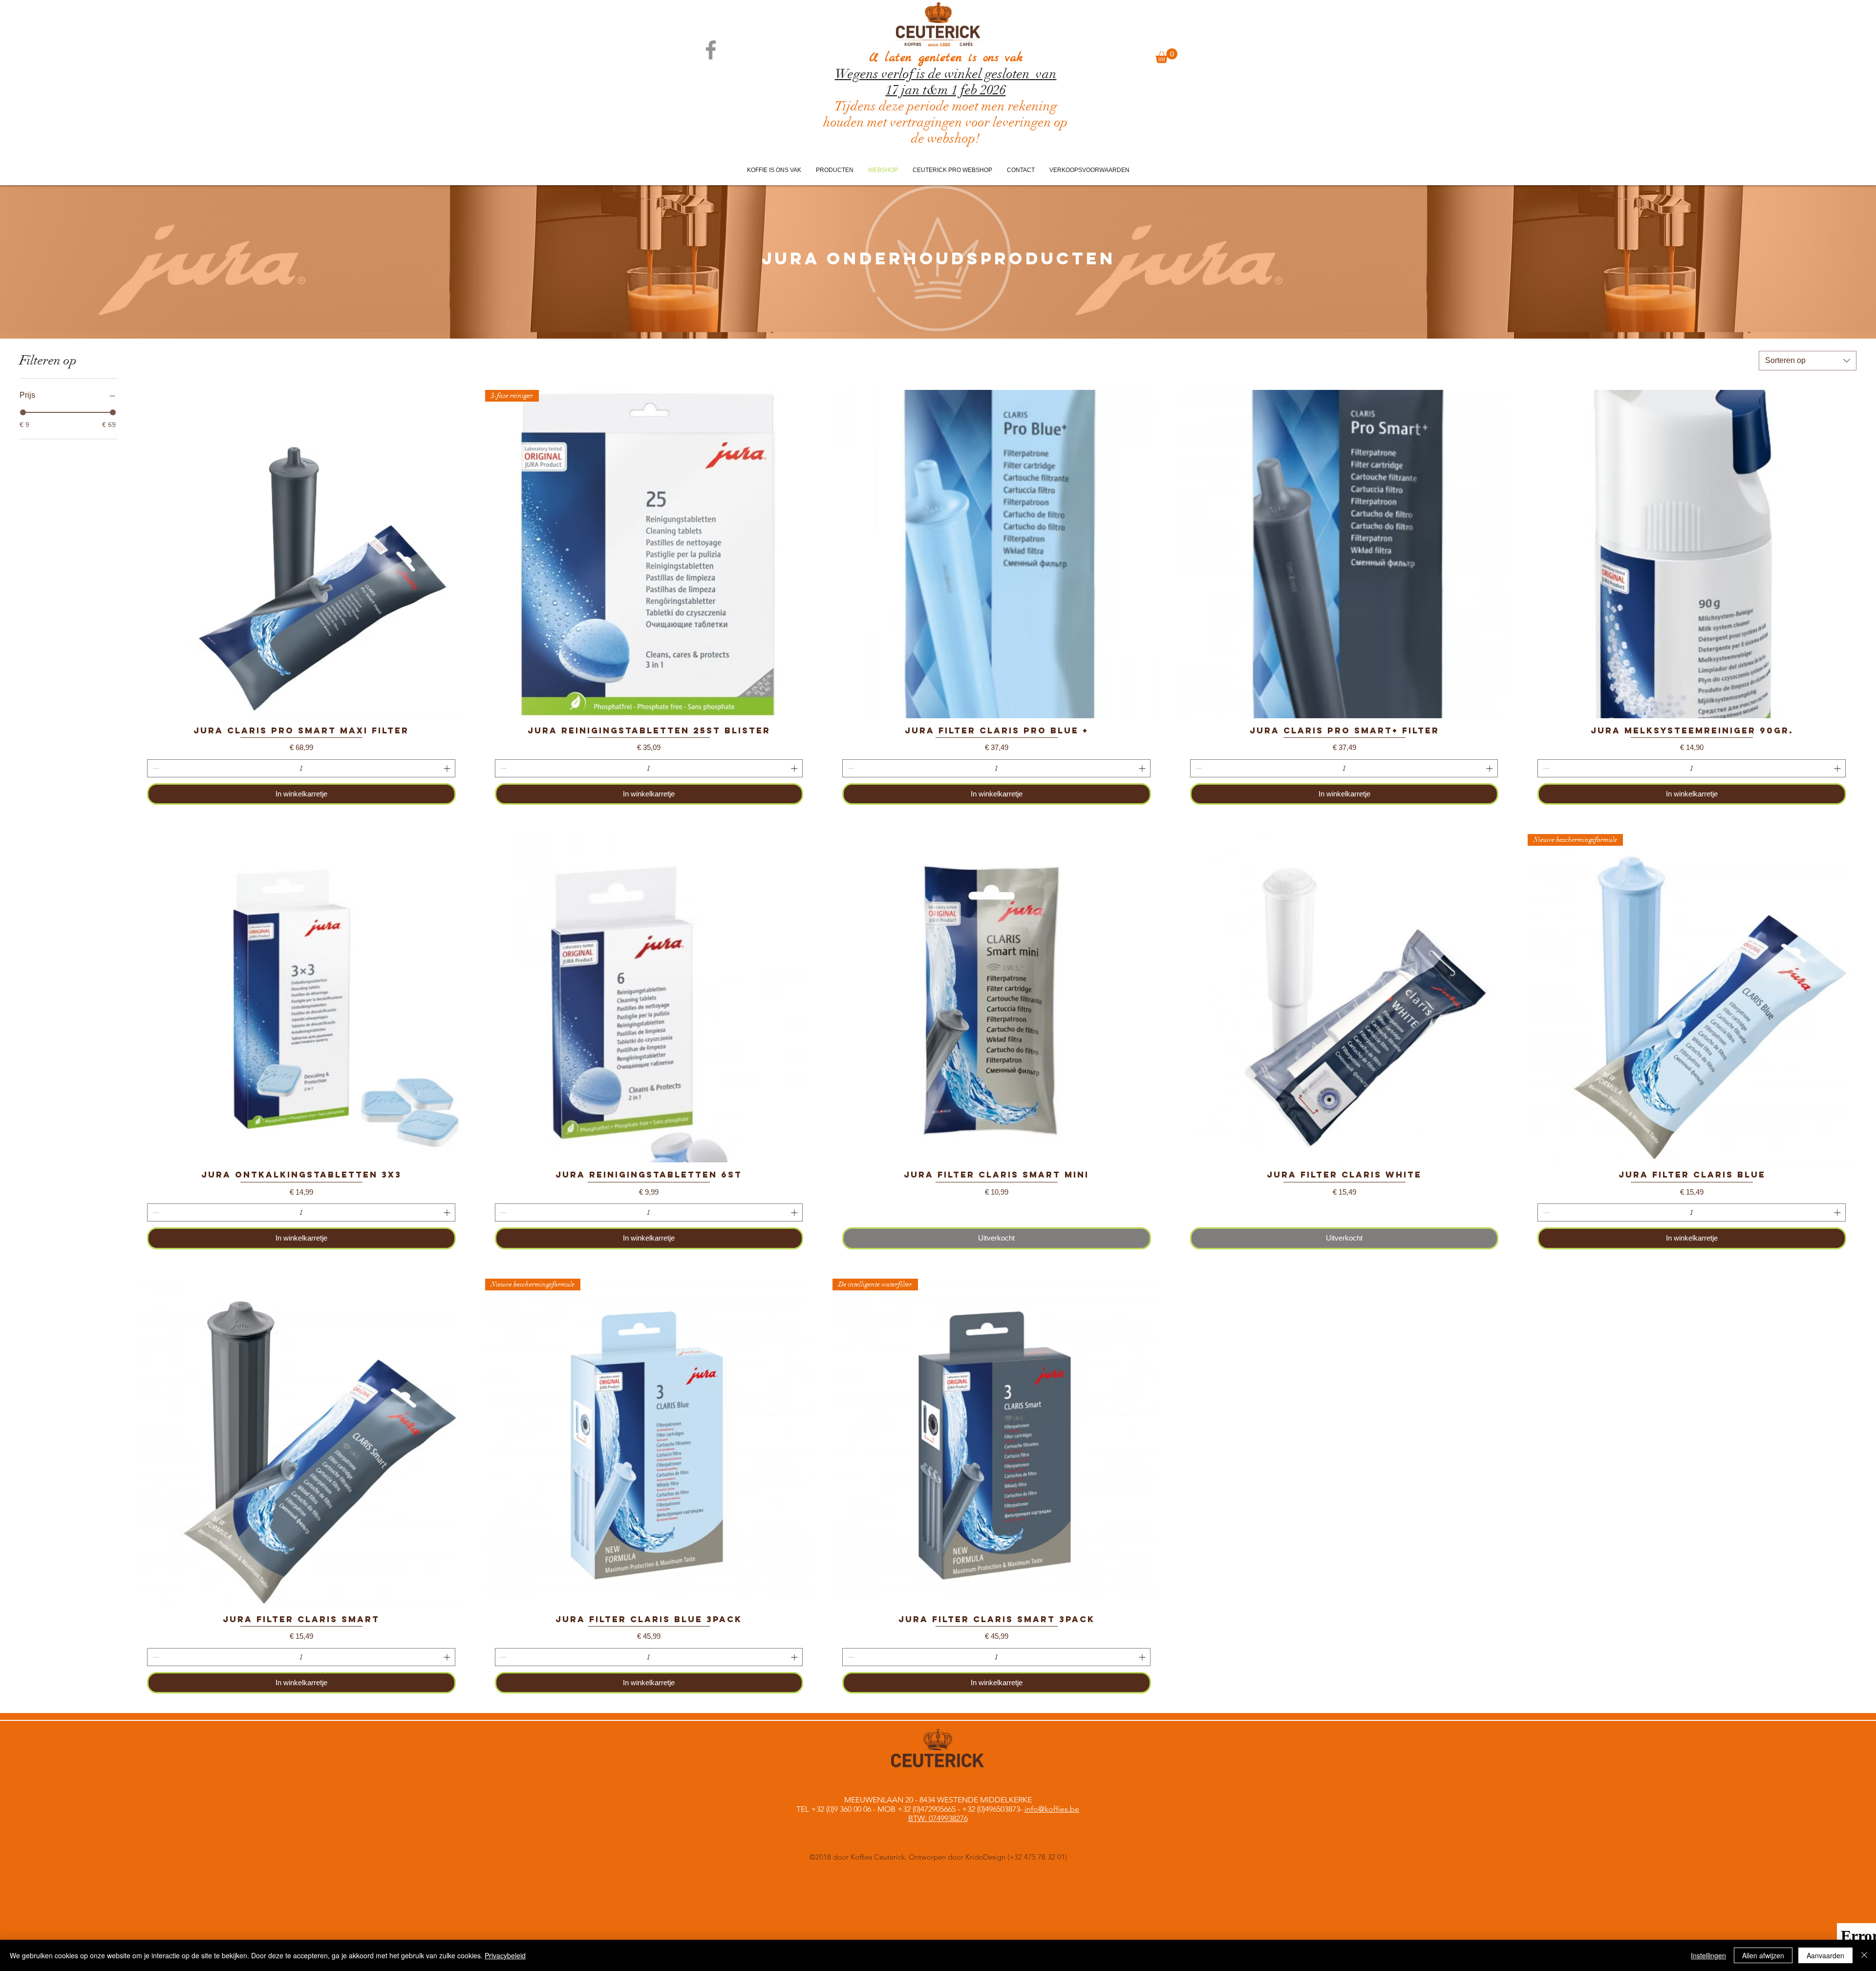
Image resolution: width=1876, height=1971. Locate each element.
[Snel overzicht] (301, 554)
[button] (1166, 56)
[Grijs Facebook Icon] (711, 50)
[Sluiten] (1864, 1955)
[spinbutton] (301, 768)
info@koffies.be (1052, 1809)
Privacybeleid (505, 1955)
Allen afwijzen (1763, 1955)
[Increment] (448, 768)
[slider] (23, 412)
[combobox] (1808, 361)
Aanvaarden (1825, 1955)
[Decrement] (155, 768)
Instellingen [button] (1708, 1955)
